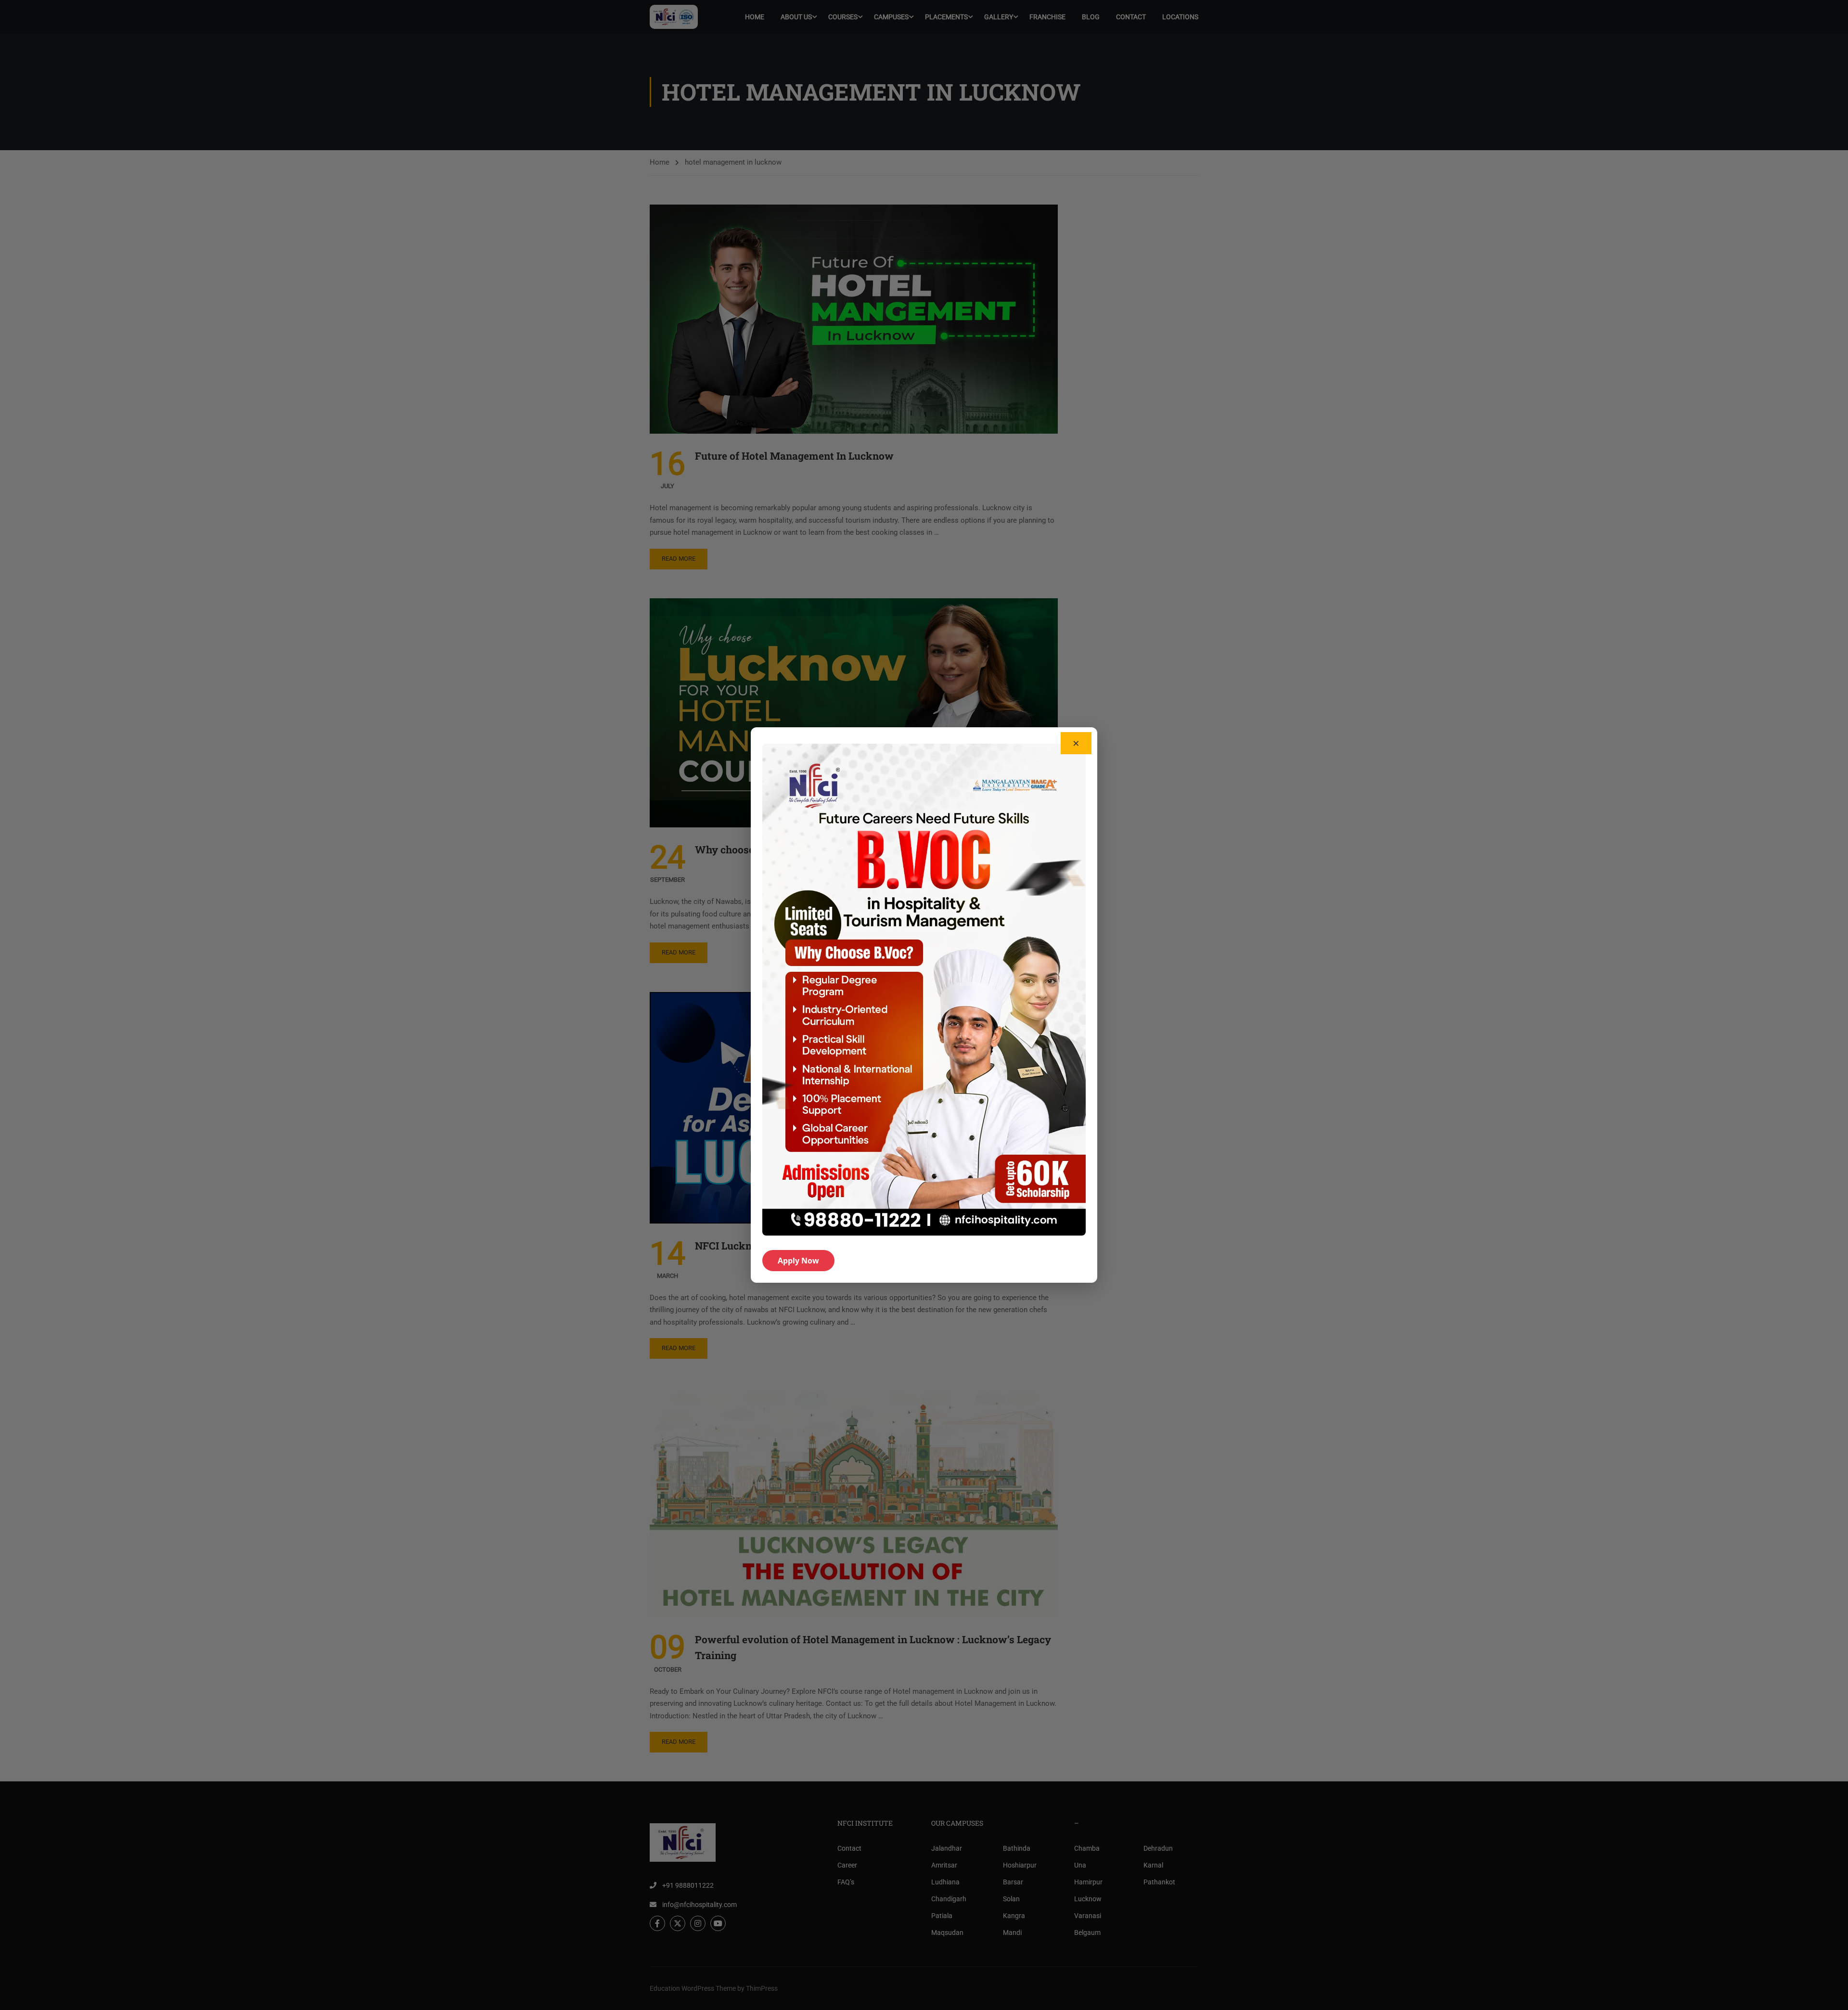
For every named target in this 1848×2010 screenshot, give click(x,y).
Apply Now (798, 1261)
